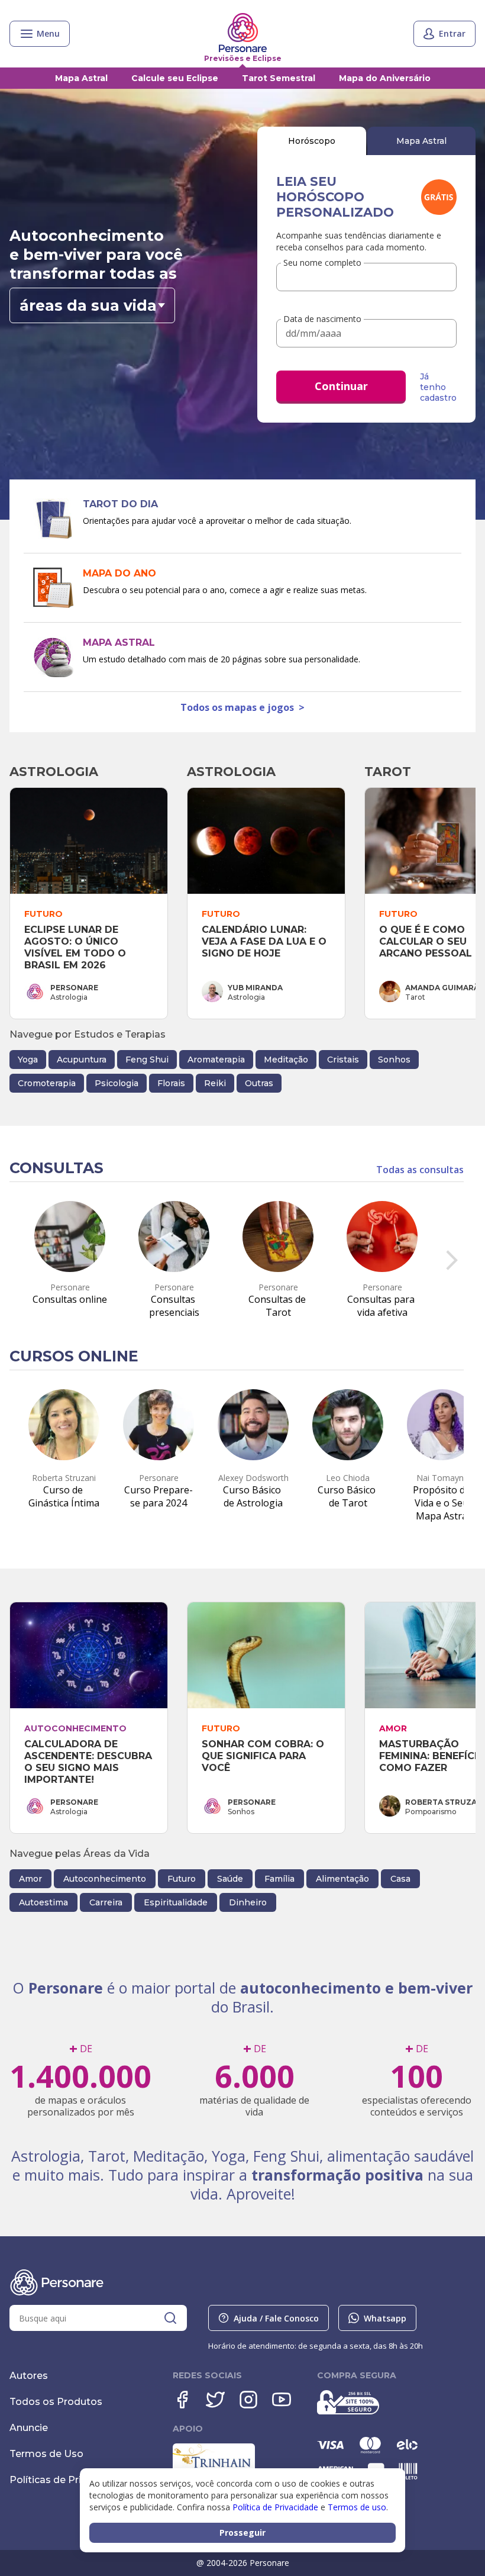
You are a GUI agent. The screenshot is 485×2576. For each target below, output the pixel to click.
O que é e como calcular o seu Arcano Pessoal (426, 941)
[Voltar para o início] (243, 33)
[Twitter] (215, 2400)
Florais (171, 1083)
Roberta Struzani (445, 1802)
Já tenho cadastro (438, 387)
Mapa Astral (81, 78)
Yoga (28, 1060)
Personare (74, 988)
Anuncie (29, 2428)
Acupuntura (82, 1060)
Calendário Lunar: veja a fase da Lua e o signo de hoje (266, 941)
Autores (29, 2376)
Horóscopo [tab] (312, 141)
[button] (92, 305)
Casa (400, 1879)
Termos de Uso (46, 2454)
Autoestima (43, 1902)
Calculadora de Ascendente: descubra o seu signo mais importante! (90, 1762)
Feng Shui (147, 1060)
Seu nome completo (322, 263)
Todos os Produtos (56, 2402)
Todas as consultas (420, 1170)
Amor (30, 1879)
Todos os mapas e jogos (242, 707)
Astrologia (54, 772)
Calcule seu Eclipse (175, 78)
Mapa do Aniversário (385, 78)
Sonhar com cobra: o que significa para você (264, 1756)
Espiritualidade (176, 1902)
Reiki (215, 1083)
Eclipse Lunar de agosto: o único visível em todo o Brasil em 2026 (77, 947)
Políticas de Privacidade (67, 2480)
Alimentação (342, 1879)
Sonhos (394, 1060)
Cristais (343, 1060)
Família (279, 1879)
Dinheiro (248, 1902)
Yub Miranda (255, 988)
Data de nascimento (322, 319)
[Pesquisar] (170, 2318)
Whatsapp (385, 2318)
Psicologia (117, 1083)
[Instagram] (248, 2400)
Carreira (106, 1902)
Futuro (182, 1879)
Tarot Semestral (279, 78)
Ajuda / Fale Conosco (276, 2318)
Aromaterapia (216, 1060)
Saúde (230, 1879)
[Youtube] (282, 2400)
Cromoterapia (47, 1083)
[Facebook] (182, 2400)
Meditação (286, 1060)
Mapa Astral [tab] (421, 141)
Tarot (388, 772)
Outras (259, 1083)
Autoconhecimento (105, 1879)
